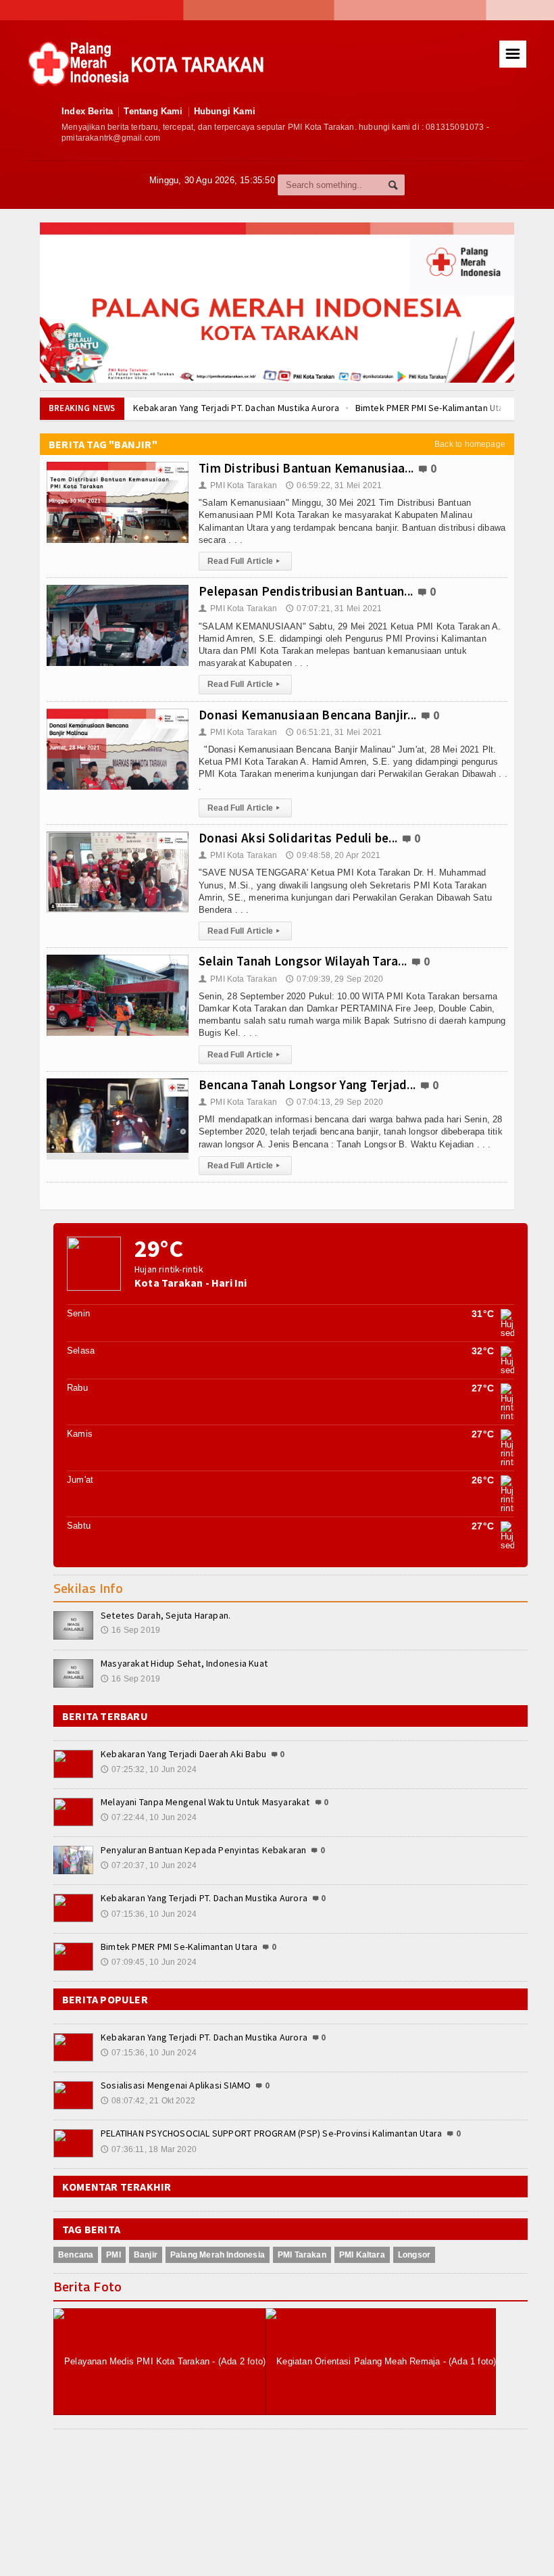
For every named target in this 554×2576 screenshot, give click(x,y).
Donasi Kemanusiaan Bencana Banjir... (307, 715)
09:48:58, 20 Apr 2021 (333, 855)
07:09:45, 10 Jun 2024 (149, 1962)
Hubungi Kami (225, 111)
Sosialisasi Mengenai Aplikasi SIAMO (176, 2085)
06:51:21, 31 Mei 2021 (334, 732)
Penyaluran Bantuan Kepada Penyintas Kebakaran (203, 1850)
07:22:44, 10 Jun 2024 (149, 1817)
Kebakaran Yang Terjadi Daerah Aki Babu (183, 1754)
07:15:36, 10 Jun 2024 (149, 1914)
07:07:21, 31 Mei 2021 (334, 609)
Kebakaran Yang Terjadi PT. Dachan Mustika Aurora (236, 408)
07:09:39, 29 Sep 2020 (334, 979)
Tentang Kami (153, 111)
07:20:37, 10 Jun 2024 (149, 1865)
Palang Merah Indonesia (218, 2255)
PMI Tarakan (302, 2255)
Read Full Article (244, 561)
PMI (114, 2255)
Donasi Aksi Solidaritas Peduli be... (298, 838)
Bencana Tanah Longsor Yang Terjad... (307, 1084)
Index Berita (87, 111)
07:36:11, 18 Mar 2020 (149, 2149)
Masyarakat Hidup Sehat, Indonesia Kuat (184, 1663)
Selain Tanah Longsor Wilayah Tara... (303, 961)
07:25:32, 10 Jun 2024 (149, 1769)
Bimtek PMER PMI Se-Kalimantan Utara (434, 408)
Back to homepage (470, 444)
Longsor (414, 2255)
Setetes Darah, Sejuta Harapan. (166, 1615)
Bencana (76, 2255)
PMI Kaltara (362, 2255)
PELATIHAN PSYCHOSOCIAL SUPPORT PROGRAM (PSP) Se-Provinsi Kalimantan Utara (271, 2133)
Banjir (146, 2255)
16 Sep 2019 (130, 1630)
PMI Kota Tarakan (238, 485)
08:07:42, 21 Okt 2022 (148, 2101)
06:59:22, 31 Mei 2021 (334, 485)
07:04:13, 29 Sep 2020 (334, 1102)
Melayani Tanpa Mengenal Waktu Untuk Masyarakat (205, 1802)
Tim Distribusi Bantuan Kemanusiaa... (306, 468)
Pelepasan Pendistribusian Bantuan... (306, 591)
